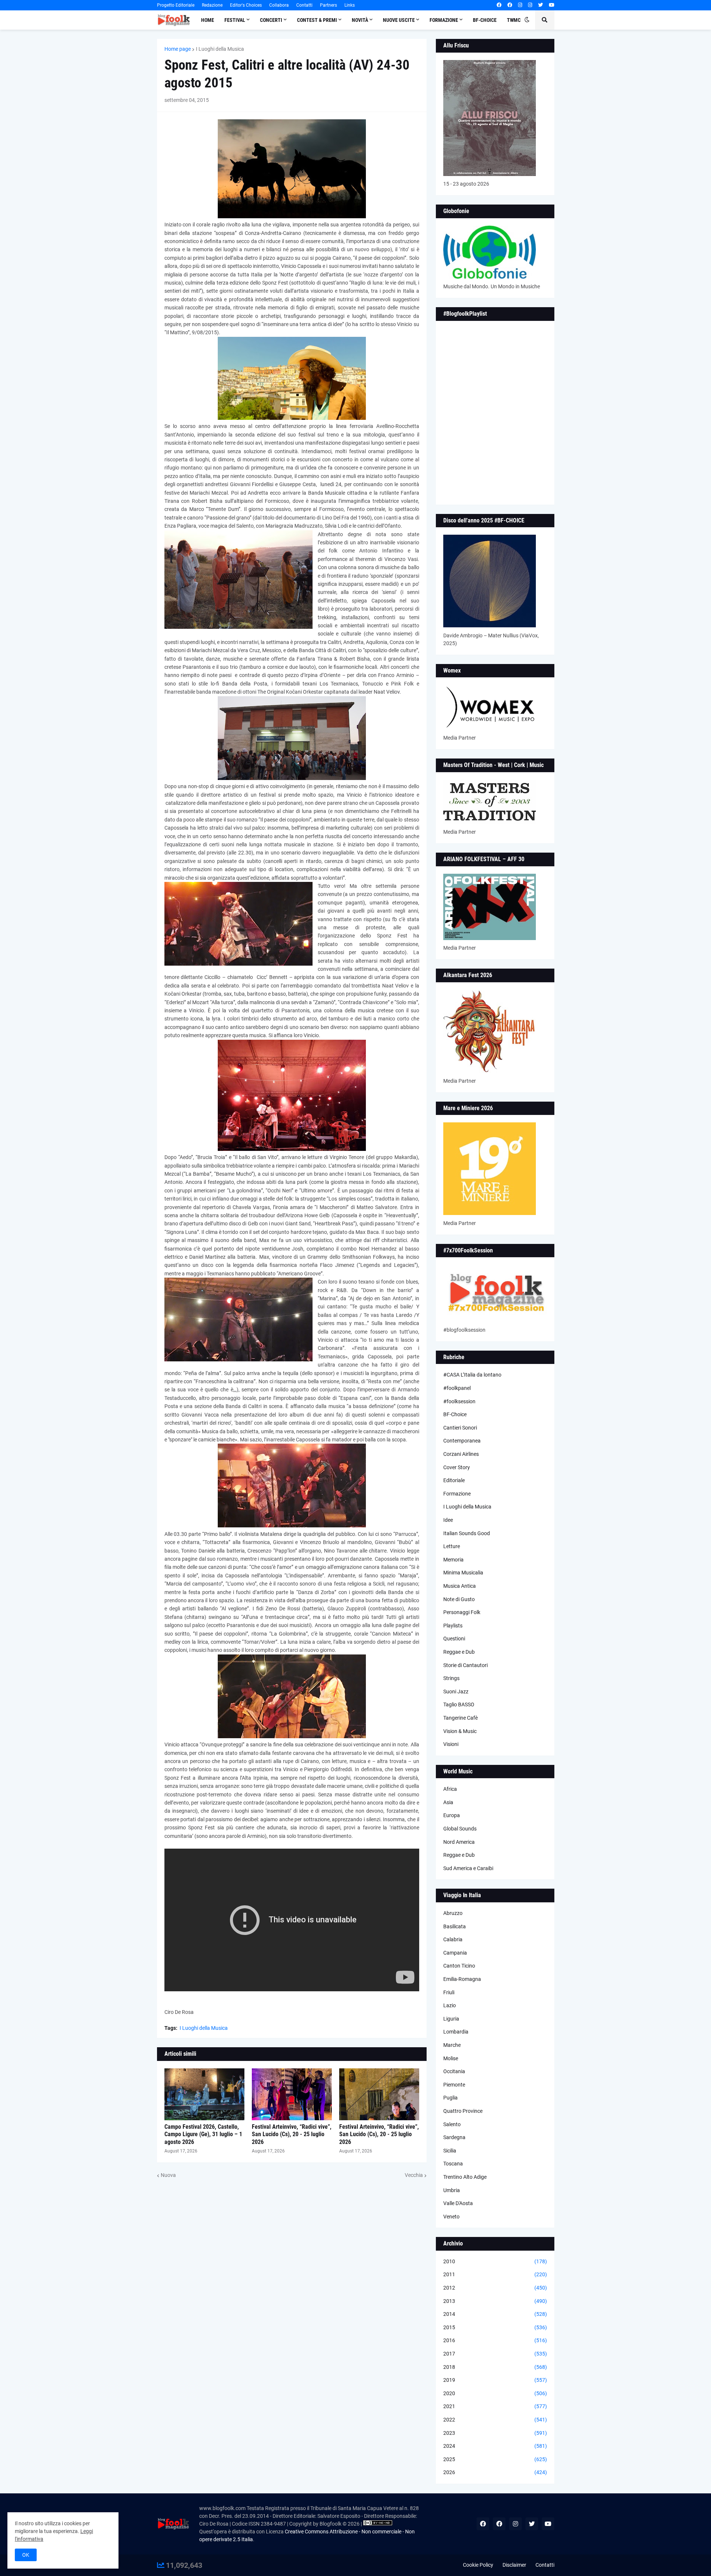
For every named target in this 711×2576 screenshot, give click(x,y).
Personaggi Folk (462, 1612)
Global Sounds (460, 1829)
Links (350, 5)
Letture (452, 1546)
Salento (452, 2124)
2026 (495, 2472)
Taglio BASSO (459, 1704)
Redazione (212, 5)
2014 (495, 2314)
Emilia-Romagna (462, 1979)
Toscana (453, 2164)
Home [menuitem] (208, 20)
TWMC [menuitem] (514, 20)
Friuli (449, 1992)
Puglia (450, 2098)
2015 (495, 2327)
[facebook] (499, 5)
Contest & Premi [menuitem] (317, 20)
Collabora (279, 5)
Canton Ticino (459, 1966)
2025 (495, 2459)
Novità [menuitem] (360, 20)
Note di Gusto (459, 1599)
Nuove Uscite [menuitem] (399, 20)
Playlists (453, 1626)
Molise (451, 2058)
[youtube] (552, 5)
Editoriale (454, 1480)
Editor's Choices (246, 5)
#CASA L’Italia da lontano (472, 1375)
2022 (495, 2420)
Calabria (453, 1939)
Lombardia (456, 2032)
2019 (495, 2380)
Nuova (168, 2175)
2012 (495, 2288)
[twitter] (540, 5)
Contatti (304, 5)
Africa (450, 1789)
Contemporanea (462, 1441)
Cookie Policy (478, 2565)
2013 (495, 2301)
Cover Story (457, 1467)
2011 (495, 2274)
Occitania (454, 2071)
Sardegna (454, 2137)
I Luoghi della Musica (220, 49)
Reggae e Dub (459, 1652)
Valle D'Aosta (458, 2203)
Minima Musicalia (463, 1573)
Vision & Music (460, 1731)
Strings (451, 1678)
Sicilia (450, 2151)
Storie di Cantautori (465, 1665)
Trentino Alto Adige (465, 2177)
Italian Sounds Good (467, 1533)
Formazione (457, 1494)
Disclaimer (514, 2565)
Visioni (451, 1744)
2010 (495, 2261)
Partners (328, 5)
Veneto (451, 2217)
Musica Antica (460, 1586)
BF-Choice (455, 1414)
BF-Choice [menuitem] (485, 20)
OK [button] (26, 2555)
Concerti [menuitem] (271, 20)
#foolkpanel (457, 1388)
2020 (495, 2393)
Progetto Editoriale (176, 5)
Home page (178, 49)
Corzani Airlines (461, 1454)
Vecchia (414, 2175)
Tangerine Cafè (460, 1718)
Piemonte (454, 2085)
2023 (495, 2433)
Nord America (459, 1842)
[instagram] (520, 5)
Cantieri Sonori (460, 1428)
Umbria (452, 2190)
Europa (452, 1815)
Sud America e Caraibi (468, 1868)
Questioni (454, 1639)
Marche (452, 2045)
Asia (448, 1802)
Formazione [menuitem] (444, 20)
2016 (495, 2340)
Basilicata (455, 1926)
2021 (495, 2406)
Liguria (451, 2019)
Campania (455, 1953)
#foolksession (459, 1401)
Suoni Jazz (456, 1692)
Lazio (450, 2005)
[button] (527, 20)
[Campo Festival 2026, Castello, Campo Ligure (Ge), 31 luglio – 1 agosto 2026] (204, 2094)
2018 (495, 2367)
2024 (495, 2446)
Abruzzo (453, 1913)
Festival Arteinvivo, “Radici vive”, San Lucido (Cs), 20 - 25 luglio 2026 (292, 2135)
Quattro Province (463, 2111)
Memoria (453, 1560)
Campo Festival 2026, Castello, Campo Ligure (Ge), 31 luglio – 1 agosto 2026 (203, 2135)
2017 (495, 2354)
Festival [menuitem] (235, 20)
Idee (448, 1520)
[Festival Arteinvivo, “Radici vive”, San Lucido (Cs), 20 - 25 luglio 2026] (292, 2094)
